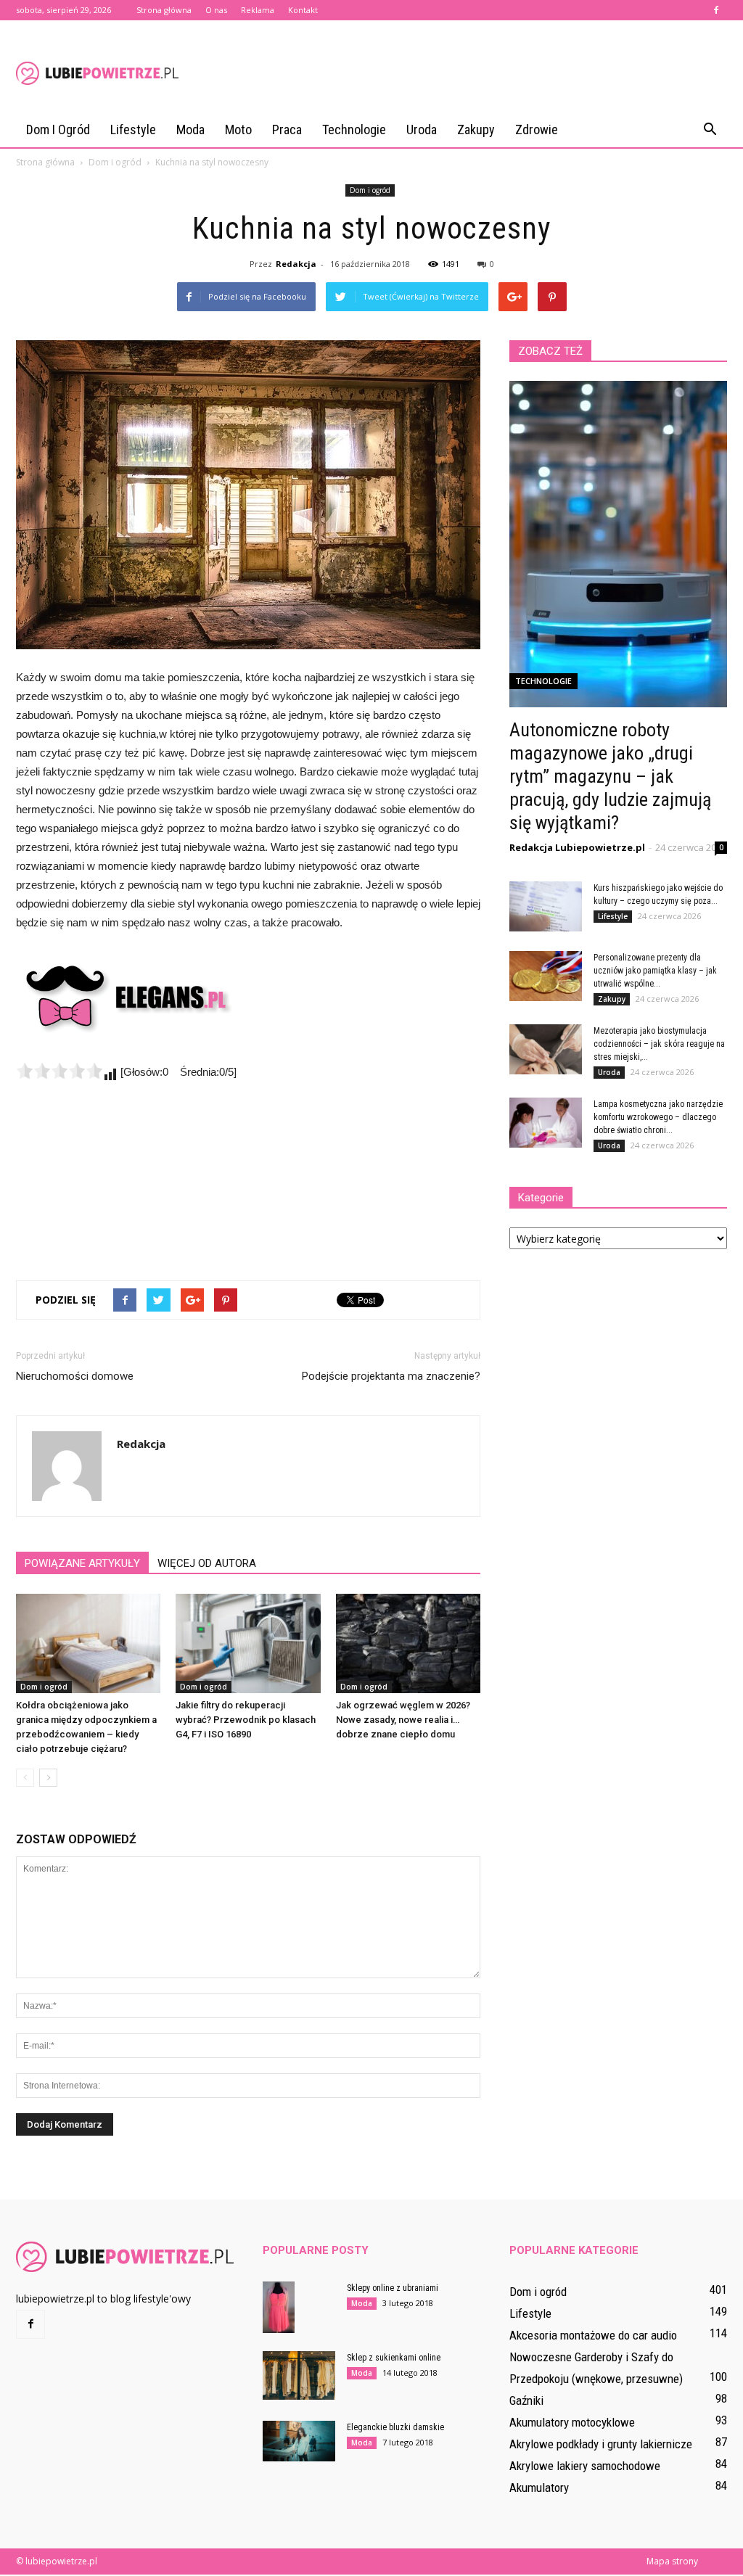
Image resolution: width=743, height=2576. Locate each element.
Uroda (422, 129)
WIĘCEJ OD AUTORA (207, 1563)
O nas (216, 10)
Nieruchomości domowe (75, 1376)
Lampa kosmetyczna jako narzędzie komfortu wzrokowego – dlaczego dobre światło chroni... (658, 1117)
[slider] (59, 1071)
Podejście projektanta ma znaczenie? (391, 1376)
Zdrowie (537, 129)
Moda (190, 129)
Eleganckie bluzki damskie (395, 2427)
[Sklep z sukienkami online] (299, 2375)
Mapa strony (672, 2561)
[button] (710, 130)
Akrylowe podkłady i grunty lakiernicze (601, 2444)
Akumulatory (539, 2487)
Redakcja (296, 264)
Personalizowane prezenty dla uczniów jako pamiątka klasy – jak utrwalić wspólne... (655, 971)
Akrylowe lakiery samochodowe (585, 2466)
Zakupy (476, 129)
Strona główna (164, 10)
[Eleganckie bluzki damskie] (299, 2441)
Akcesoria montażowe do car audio (593, 2335)
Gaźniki (526, 2400)
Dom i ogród (58, 129)
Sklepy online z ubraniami (393, 2288)
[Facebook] (716, 10)
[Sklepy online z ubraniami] (279, 2307)
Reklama (258, 10)
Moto (238, 129)
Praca (287, 129)
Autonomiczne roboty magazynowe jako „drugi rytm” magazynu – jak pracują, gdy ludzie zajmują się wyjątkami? (610, 776)
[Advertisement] (463, 73)
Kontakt (303, 10)
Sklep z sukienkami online (394, 2358)
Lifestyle (133, 129)
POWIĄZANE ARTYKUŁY (82, 1563)
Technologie (354, 129)
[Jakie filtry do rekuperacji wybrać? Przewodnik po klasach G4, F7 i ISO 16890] (248, 1643)
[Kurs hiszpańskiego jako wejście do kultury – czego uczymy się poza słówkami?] (546, 906)
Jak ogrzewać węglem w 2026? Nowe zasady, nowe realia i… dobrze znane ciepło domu (403, 1720)
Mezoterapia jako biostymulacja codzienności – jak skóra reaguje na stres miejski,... (659, 1044)
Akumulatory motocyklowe (572, 2422)
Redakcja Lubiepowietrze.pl (577, 847)
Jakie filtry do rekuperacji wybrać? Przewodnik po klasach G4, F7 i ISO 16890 (246, 1720)
